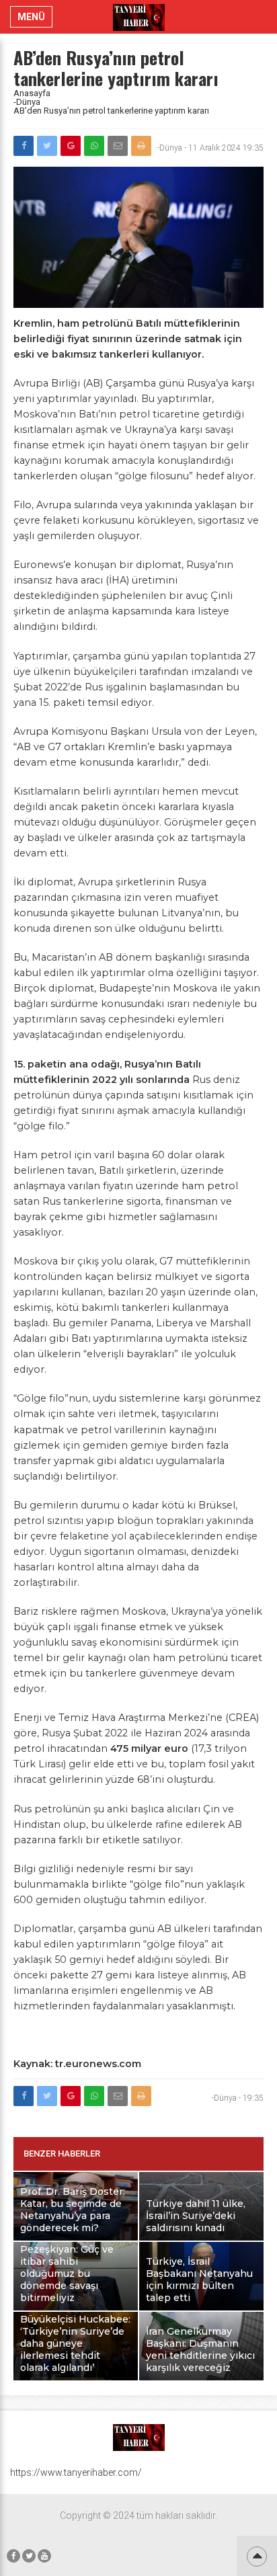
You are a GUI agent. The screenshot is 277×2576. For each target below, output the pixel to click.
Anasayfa (32, 93)
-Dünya (27, 102)
